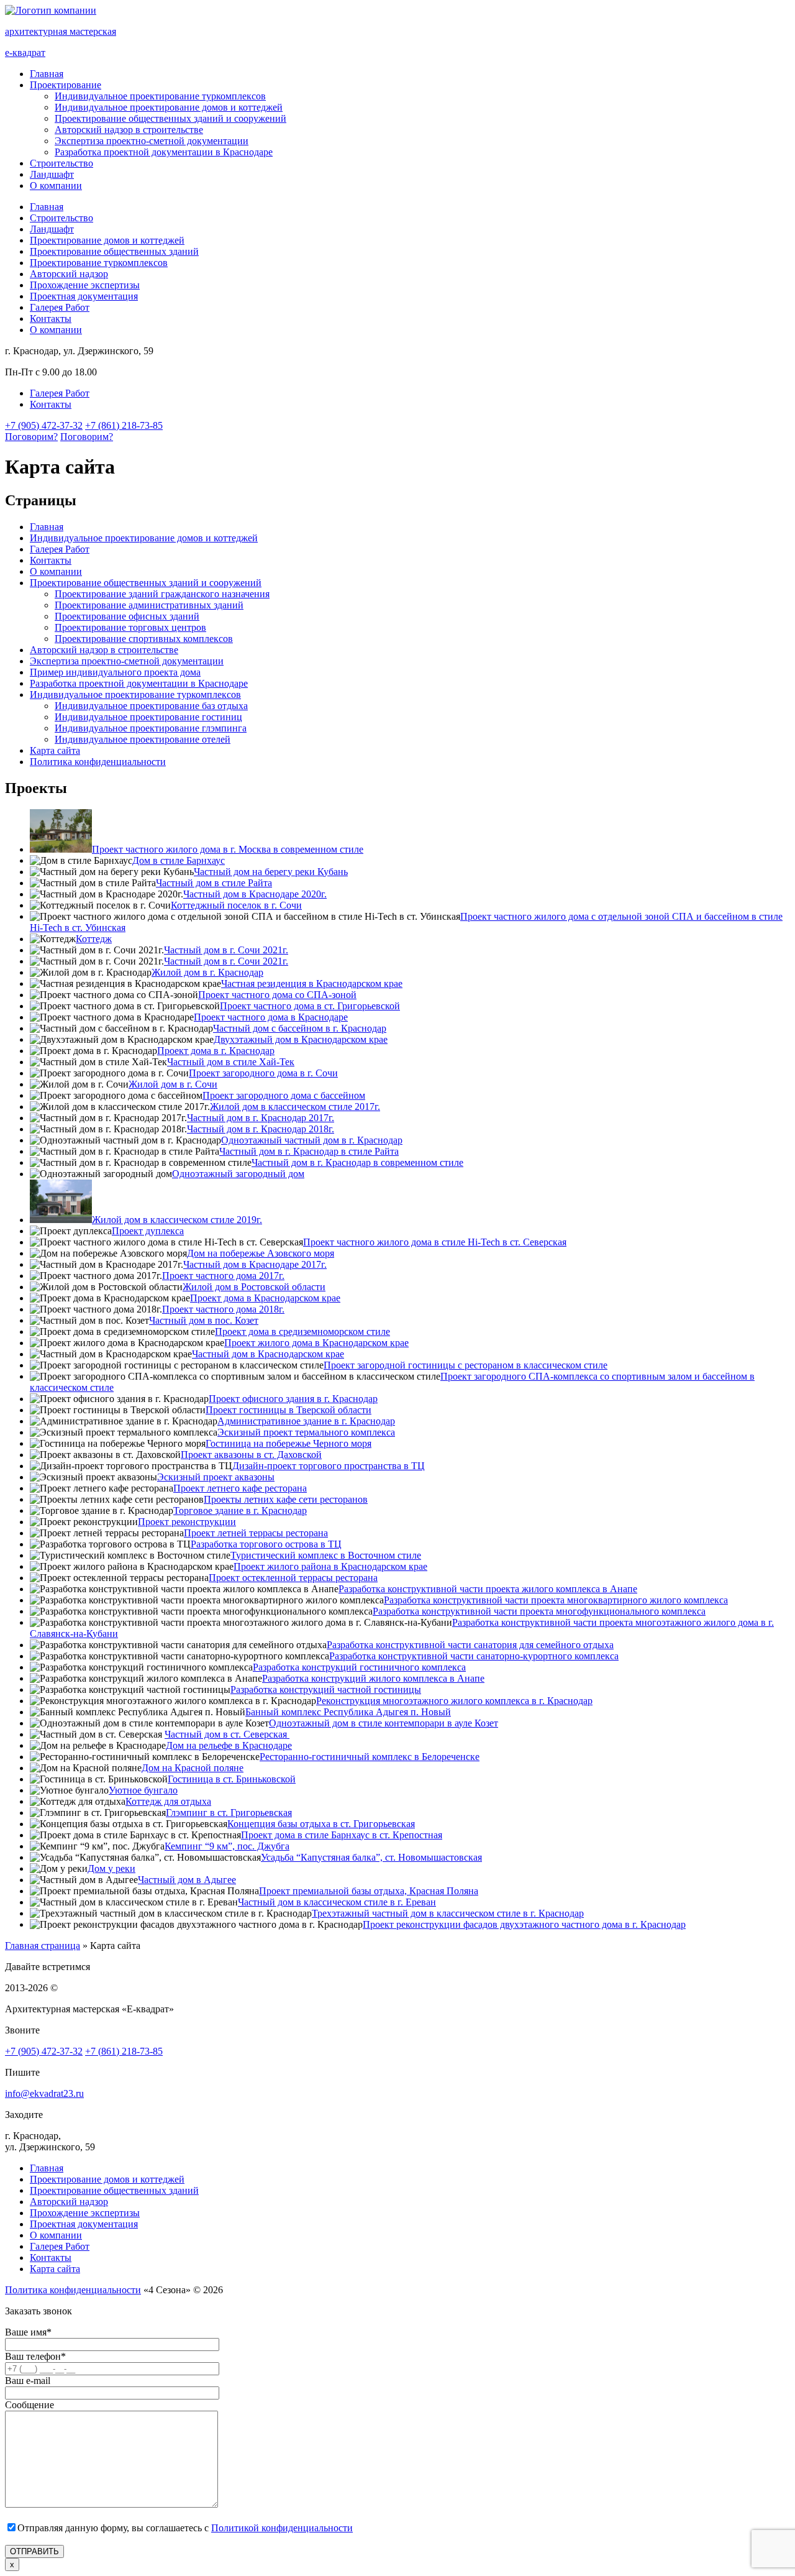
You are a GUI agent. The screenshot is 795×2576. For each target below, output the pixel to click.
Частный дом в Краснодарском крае (268, 1354)
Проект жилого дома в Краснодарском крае (316, 1343)
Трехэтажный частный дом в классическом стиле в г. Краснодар (448, 1913)
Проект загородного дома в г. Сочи (263, 1073)
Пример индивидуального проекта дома (115, 672)
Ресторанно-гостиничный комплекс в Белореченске (370, 1757)
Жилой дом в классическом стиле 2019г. (177, 1220)
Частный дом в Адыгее (187, 1880)
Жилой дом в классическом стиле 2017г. (295, 1107)
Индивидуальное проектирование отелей (143, 739)
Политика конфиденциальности (98, 762)
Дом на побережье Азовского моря (261, 1253)
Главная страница (43, 1946)
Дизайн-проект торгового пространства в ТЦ (329, 1466)
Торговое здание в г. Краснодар (240, 1510)
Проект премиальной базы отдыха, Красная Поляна (369, 1891)
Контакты (51, 319)
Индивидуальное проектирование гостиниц (148, 717)
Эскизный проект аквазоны (216, 1477)
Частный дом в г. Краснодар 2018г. (261, 1129)
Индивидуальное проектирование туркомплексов (160, 96)
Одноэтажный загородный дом (238, 1174)
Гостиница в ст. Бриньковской (232, 1779)
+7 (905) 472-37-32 (44, 425)
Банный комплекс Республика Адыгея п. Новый (348, 1712)
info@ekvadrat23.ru (44, 2093)
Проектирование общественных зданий (114, 251)
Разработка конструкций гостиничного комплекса (359, 1667)
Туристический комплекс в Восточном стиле (326, 1555)
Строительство (61, 163)
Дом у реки (111, 1868)
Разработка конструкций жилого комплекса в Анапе (373, 1678)
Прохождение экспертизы (85, 285)
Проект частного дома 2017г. (223, 1276)
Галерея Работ (60, 307)
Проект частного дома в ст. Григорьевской (310, 1006)
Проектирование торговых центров (130, 627)
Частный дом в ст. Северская (227, 1734)
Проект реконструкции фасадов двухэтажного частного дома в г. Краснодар (524, 1924)
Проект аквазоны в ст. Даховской (251, 1455)
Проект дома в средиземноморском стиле (302, 1332)
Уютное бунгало (143, 1790)
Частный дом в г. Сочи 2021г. (226, 950)
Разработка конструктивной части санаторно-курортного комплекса (474, 1656)
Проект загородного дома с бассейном (284, 1095)
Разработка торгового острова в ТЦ (266, 1544)
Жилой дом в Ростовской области (254, 1287)
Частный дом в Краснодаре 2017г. (255, 1264)
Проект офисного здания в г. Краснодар (293, 1399)
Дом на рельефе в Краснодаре (229, 1745)
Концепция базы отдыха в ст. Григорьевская (321, 1824)
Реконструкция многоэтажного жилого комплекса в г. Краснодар (454, 1701)
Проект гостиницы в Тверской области (288, 1410)
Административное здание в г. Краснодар (306, 1421)
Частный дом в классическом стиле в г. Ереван (337, 1902)
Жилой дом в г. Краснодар (207, 972)
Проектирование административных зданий (149, 605)
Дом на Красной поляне (193, 1768)
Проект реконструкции (187, 1522)
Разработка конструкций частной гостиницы (326, 1689)
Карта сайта (55, 750)
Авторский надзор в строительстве (129, 130)
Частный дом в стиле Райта (214, 883)
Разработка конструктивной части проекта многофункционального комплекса (539, 1611)
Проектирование (66, 85)
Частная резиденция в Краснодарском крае (312, 983)
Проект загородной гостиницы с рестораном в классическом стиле (466, 1365)
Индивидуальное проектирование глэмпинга (151, 728)
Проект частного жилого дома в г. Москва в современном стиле (228, 849)
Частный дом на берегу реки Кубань (271, 872)
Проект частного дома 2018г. (223, 1309)
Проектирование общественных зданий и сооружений (170, 118)
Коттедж (94, 939)
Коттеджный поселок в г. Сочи (236, 905)
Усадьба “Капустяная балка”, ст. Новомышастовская (371, 1857)
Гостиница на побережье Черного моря (288, 1443)
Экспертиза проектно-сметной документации (152, 141)
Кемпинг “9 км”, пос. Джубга (227, 1846)
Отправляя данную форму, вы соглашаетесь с (185, 2528)
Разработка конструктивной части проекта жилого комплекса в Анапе (488, 1589)
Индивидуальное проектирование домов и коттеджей (169, 107)
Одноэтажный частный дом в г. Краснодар (312, 1140)
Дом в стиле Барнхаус (179, 860)
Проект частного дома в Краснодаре (271, 1017)
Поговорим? (31, 437)
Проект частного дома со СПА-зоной (277, 995)
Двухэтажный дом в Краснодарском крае (301, 1039)
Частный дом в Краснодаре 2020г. (255, 894)
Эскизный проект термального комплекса (306, 1432)
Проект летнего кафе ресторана (240, 1488)
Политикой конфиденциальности (282, 2528)
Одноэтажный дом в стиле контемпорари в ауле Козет (384, 1723)
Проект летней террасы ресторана (256, 1533)
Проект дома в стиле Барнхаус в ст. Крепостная (342, 1835)
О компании (56, 186)
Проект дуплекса (148, 1231)
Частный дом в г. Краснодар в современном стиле (357, 1162)
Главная (47, 74)
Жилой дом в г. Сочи (173, 1084)
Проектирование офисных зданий (127, 616)
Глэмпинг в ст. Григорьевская (229, 1813)
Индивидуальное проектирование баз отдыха (151, 706)
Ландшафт (52, 174)
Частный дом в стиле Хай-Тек (231, 1062)
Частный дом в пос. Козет (204, 1320)
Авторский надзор (69, 274)
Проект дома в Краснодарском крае (265, 1298)
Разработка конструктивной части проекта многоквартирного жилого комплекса (556, 1600)
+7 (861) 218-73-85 (124, 425)
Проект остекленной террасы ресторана (293, 1578)
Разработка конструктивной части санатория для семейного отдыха (470, 1645)
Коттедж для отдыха (168, 1801)
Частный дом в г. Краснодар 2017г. (261, 1118)
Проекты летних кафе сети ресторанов (286, 1499)
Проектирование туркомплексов (99, 263)
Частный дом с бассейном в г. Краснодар (300, 1028)
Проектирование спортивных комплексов (144, 639)
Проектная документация (84, 296)
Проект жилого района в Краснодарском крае (330, 1566)
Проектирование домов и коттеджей (107, 240)
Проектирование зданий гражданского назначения (162, 594)
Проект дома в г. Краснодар (216, 1051)
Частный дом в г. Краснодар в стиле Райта (309, 1151)
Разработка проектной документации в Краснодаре (164, 152)
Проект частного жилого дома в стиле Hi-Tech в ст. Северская (435, 1242)
